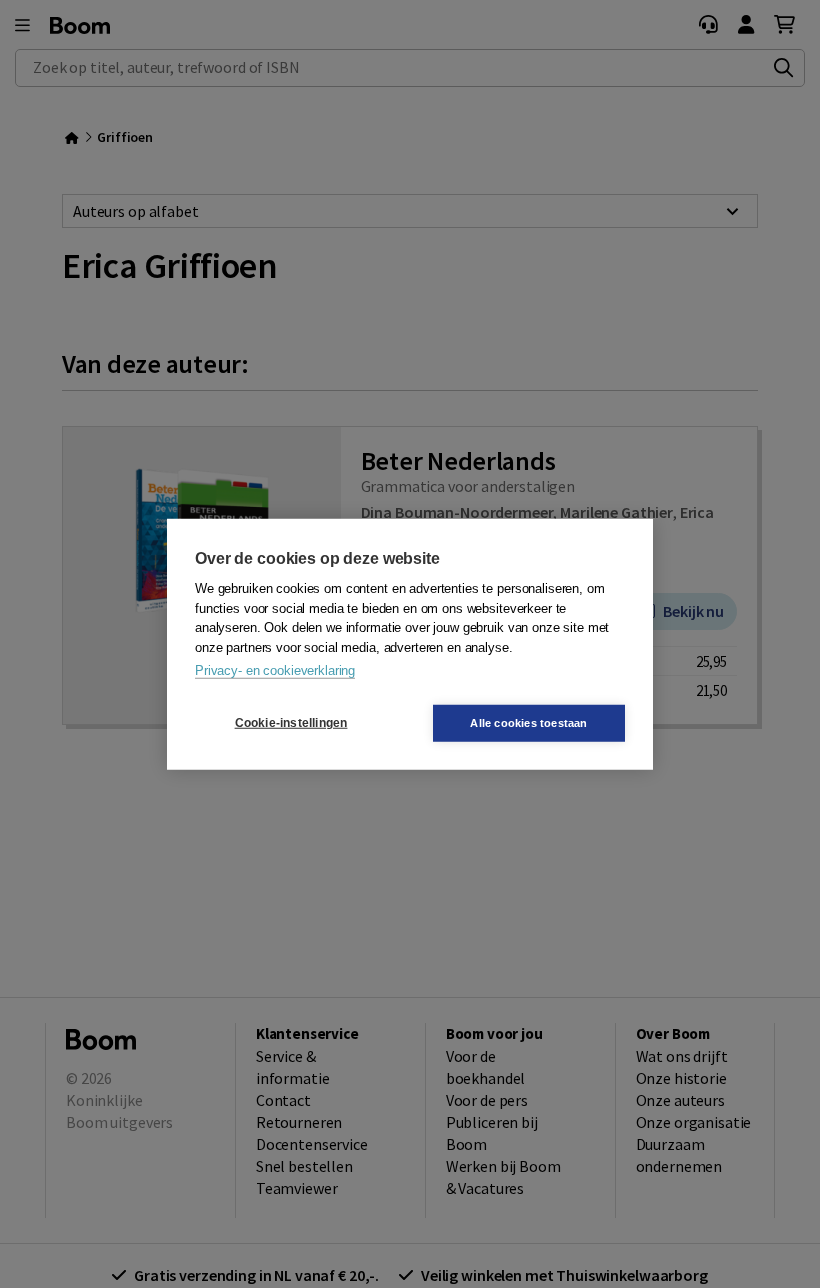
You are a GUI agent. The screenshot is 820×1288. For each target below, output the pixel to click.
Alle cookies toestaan (528, 722)
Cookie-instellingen (291, 723)
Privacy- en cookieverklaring (275, 670)
